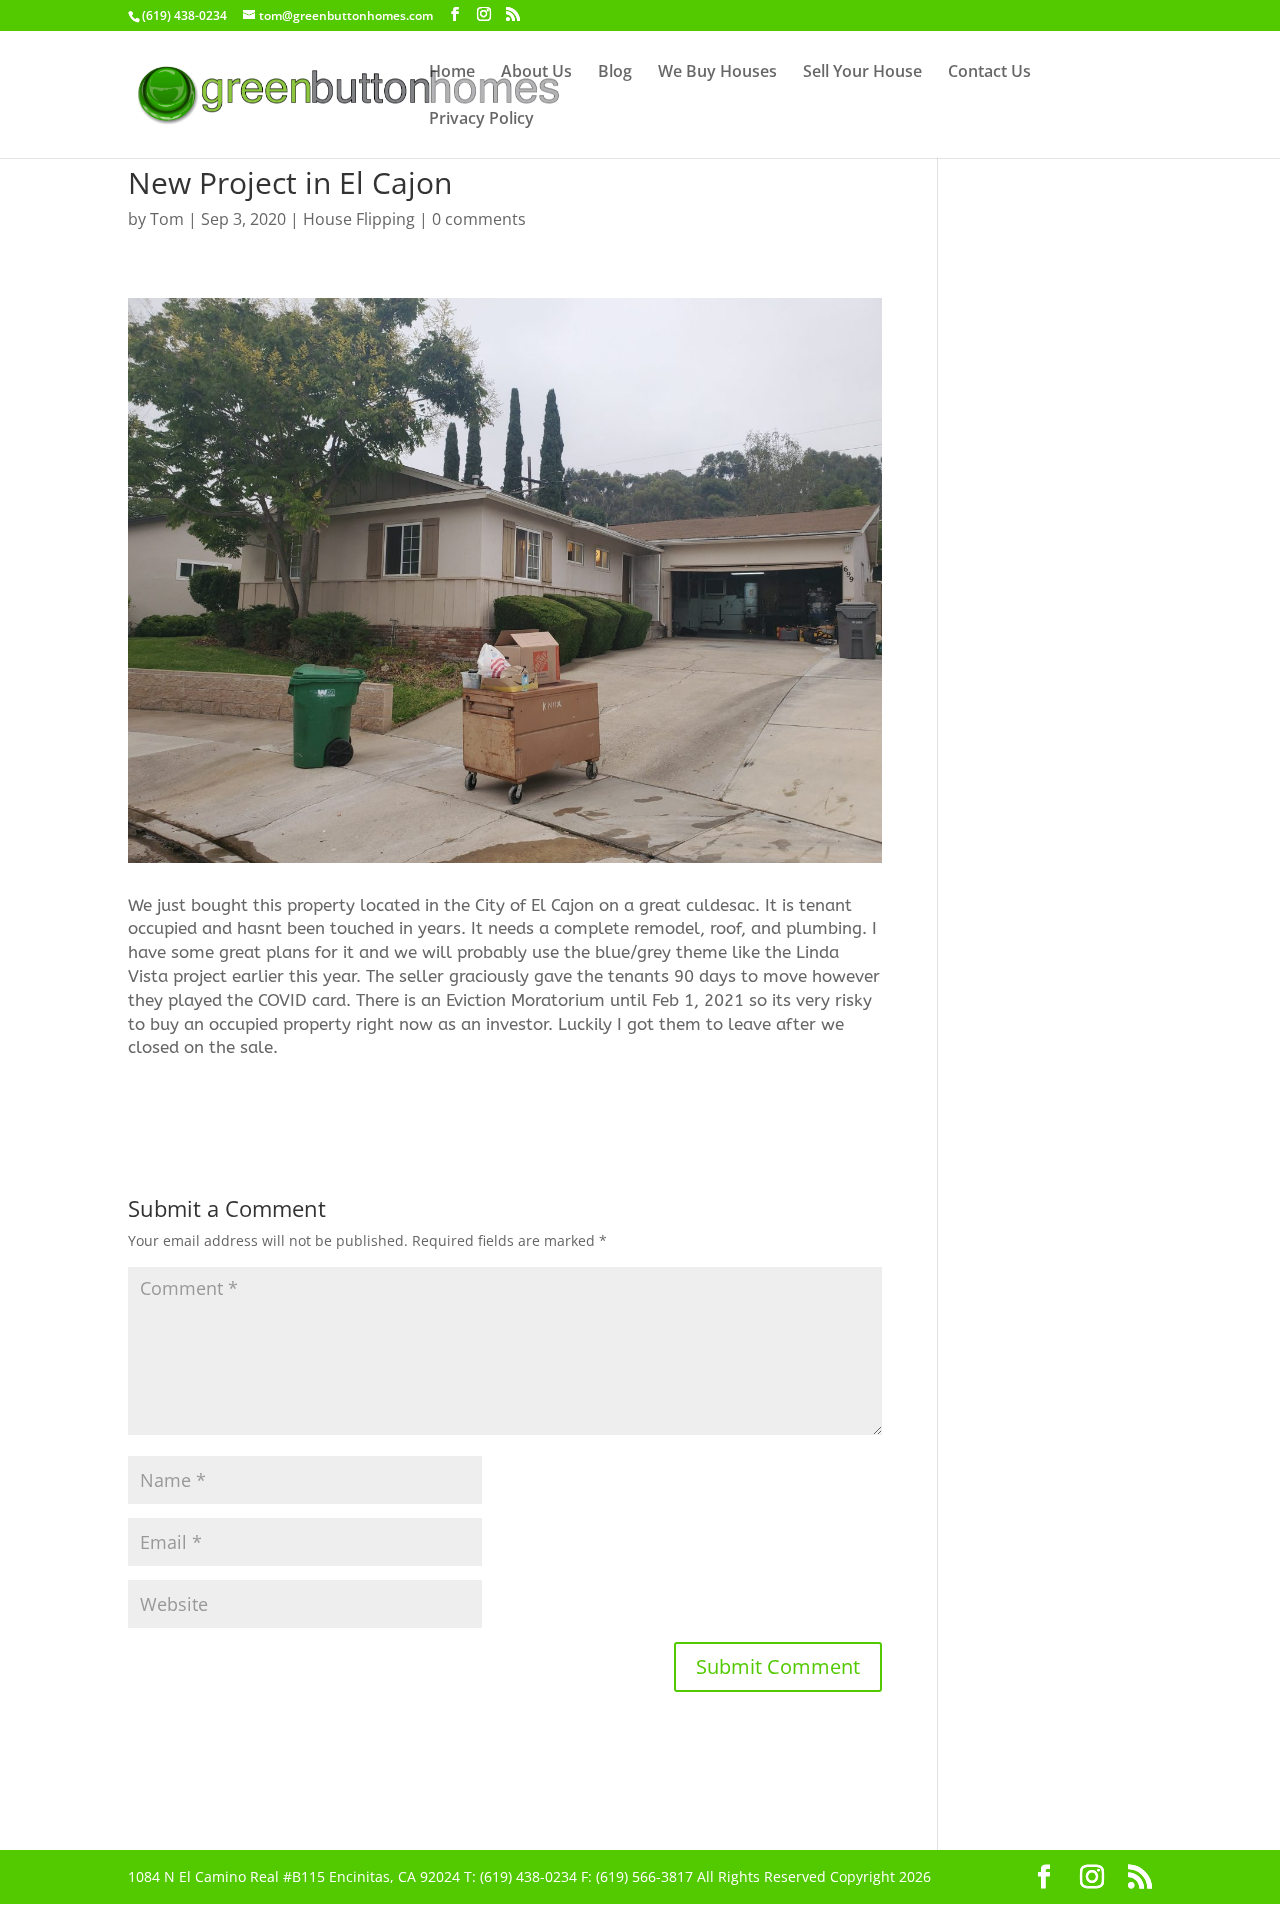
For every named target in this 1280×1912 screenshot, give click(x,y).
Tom (167, 219)
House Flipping (359, 219)
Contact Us (989, 73)
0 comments (479, 219)
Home (452, 73)
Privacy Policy (481, 120)
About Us (536, 73)
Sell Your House (862, 73)
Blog (615, 73)
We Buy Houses (717, 73)
